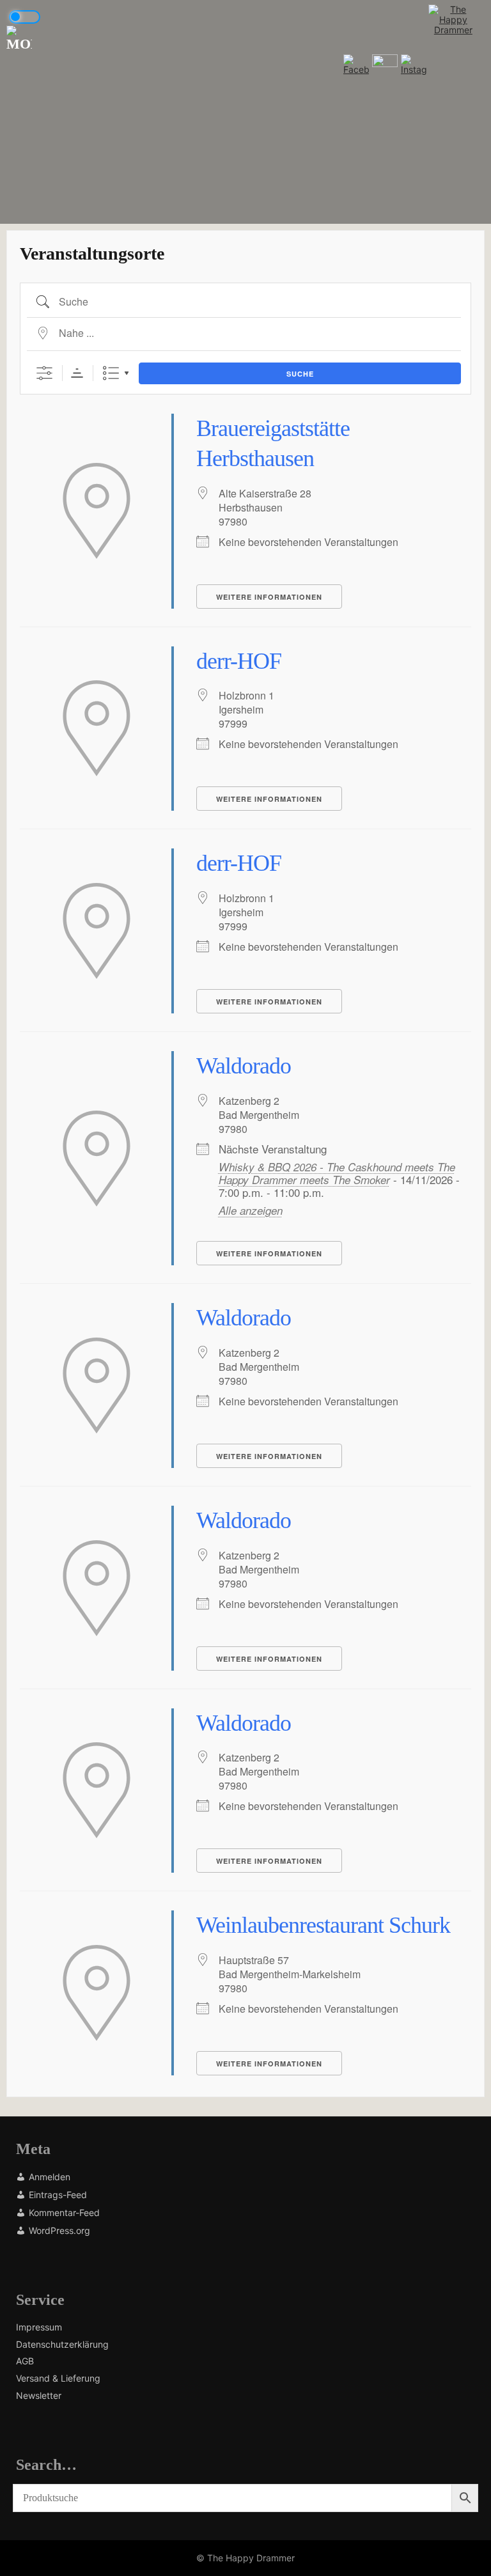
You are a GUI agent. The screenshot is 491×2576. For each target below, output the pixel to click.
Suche (300, 374)
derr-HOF (239, 661)
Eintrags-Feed (58, 2195)
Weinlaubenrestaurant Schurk (323, 1925)
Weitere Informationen (269, 597)
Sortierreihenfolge (77, 373)
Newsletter (39, 2396)
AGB (25, 2361)
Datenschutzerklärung (62, 2345)
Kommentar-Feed (64, 2213)
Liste (111, 373)
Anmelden (50, 2177)
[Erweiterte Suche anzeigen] (44, 373)
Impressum (39, 2327)
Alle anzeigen (251, 1210)
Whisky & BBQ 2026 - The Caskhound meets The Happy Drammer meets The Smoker (337, 1173)
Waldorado (244, 1066)
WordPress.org (59, 2230)
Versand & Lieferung (58, 2378)
